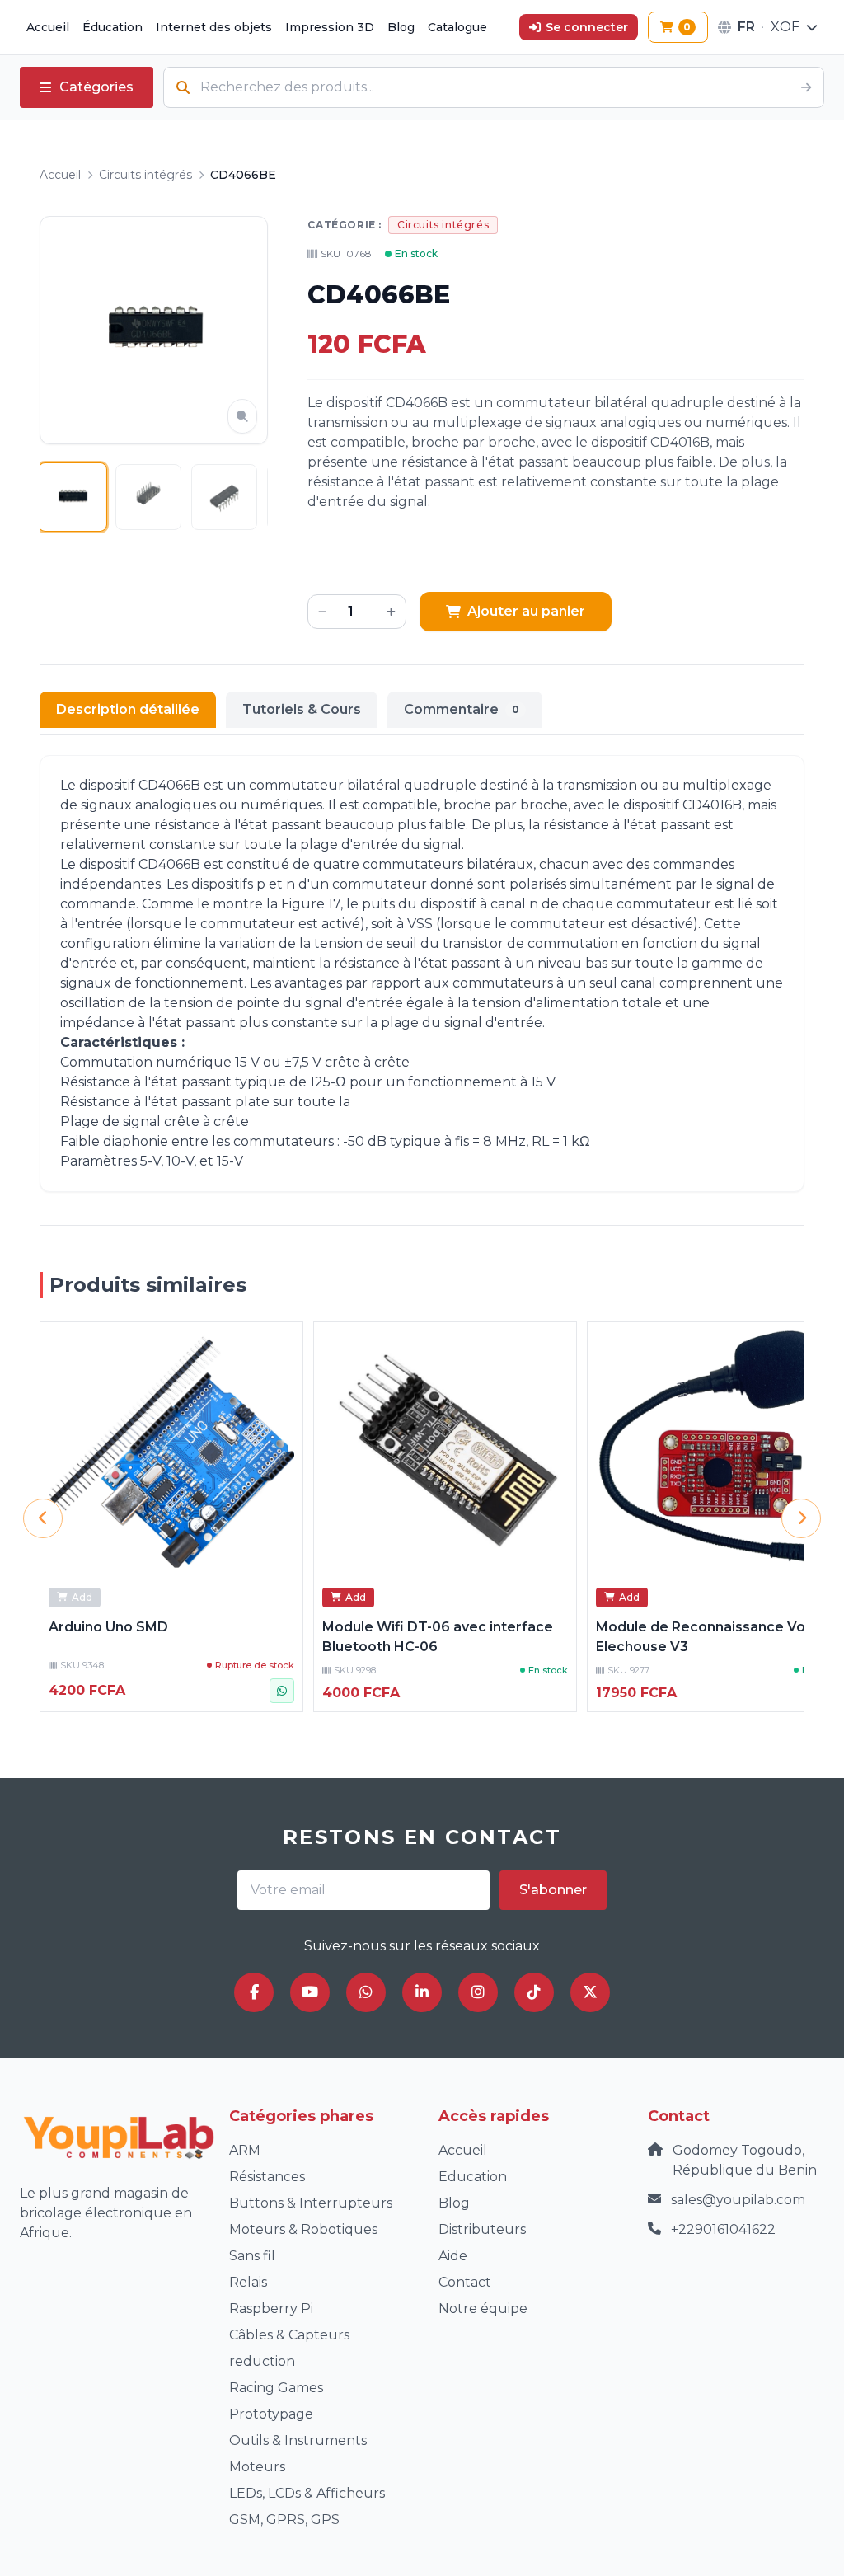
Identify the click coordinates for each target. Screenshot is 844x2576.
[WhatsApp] (366, 1992)
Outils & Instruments (298, 2440)
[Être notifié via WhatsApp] (282, 1691)
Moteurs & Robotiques (303, 2229)
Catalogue (457, 27)
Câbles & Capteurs (289, 2335)
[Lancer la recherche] (806, 87)
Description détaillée (128, 709)
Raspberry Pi (271, 2309)
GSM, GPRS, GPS (284, 2520)
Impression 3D (330, 27)
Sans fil (252, 2256)
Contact (465, 2282)
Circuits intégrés (145, 175)
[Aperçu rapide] (281, 1344)
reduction (262, 2361)
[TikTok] (534, 1992)
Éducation (113, 27)
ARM (245, 2150)
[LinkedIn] (422, 1992)
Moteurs (257, 2467)
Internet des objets (214, 27)
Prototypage (271, 2414)
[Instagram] (478, 1992)
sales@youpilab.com (738, 2200)
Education (473, 2177)
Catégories (96, 87)
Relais (248, 2282)
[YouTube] (310, 1992)
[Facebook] (254, 1992)
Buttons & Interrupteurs (311, 2203)
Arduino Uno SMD (108, 1627)
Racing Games (276, 2388)
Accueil (48, 27)
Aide (453, 2256)
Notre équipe (483, 2309)
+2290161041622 (723, 2229)
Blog (401, 27)
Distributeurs (482, 2229)
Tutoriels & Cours (302, 709)
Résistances (267, 2177)
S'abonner (553, 1890)
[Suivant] (801, 1518)
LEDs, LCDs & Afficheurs (307, 2493)
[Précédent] (43, 1518)
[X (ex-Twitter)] (590, 1992)
